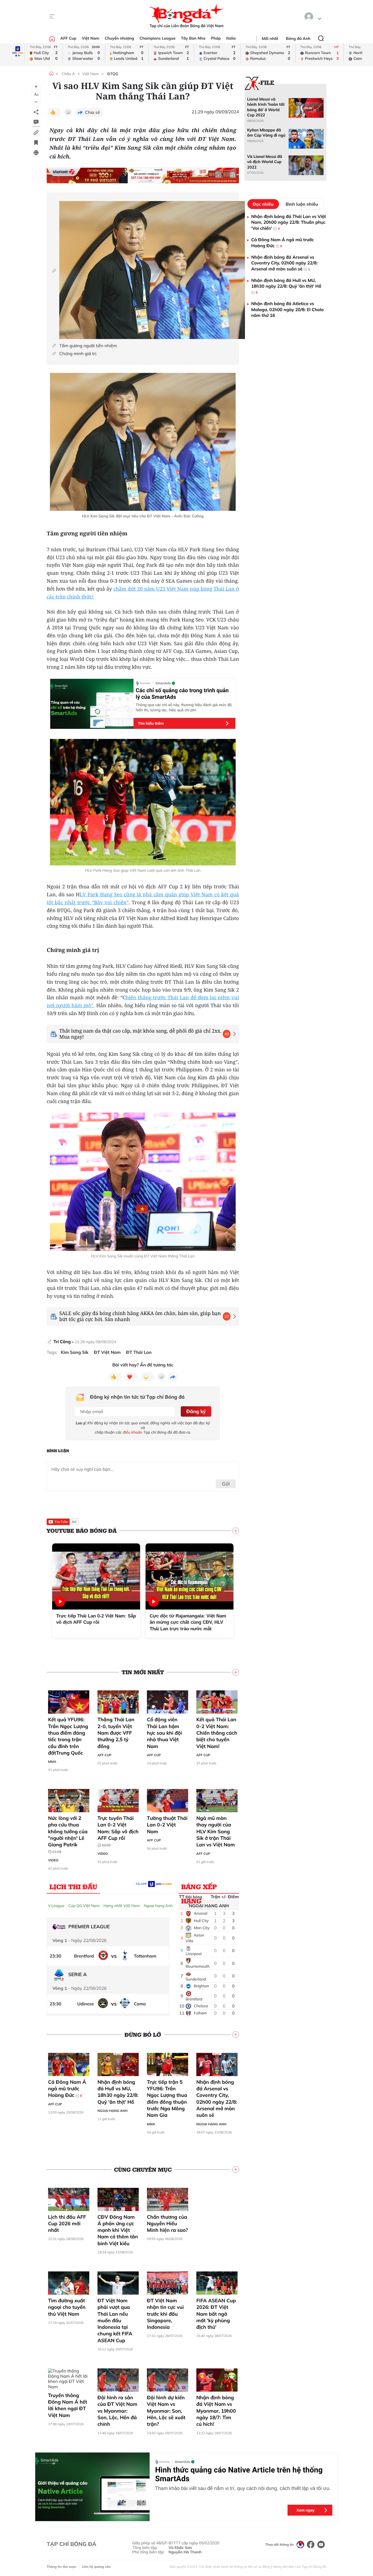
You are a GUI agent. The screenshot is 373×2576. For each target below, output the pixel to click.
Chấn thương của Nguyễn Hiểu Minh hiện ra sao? (167, 2224)
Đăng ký (196, 1411)
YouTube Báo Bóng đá (82, 1531)
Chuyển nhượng (120, 38)
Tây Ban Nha (193, 38)
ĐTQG (113, 74)
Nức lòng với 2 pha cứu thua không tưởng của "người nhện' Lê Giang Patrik (68, 1834)
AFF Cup (68, 38)
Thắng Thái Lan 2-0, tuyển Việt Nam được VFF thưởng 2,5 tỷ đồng (116, 1733)
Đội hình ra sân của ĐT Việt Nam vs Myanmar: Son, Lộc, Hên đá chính (117, 2411)
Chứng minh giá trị (78, 354)
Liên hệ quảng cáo (96, 2567)
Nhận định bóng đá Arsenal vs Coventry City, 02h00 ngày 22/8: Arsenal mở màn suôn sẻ (217, 2098)
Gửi (226, 1484)
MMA (52, 1762)
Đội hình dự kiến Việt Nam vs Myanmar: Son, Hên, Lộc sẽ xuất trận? (166, 2411)
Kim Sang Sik (75, 1352)
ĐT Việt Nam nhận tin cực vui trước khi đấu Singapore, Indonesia (165, 2314)
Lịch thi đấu (73, 1887)
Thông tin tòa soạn (61, 2567)
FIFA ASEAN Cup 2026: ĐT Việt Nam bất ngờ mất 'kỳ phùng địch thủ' (216, 2314)
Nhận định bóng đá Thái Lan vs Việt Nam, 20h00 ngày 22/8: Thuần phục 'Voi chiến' (289, 222)
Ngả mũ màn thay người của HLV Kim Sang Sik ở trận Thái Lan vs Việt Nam (216, 1831)
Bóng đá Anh (298, 39)
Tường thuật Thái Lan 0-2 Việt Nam (167, 1825)
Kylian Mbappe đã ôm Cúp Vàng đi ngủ (266, 133)
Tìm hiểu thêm (151, 723)
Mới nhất (270, 39)
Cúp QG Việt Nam (84, 1906)
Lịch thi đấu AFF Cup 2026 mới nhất (67, 2224)
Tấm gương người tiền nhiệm (88, 346)
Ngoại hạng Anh (158, 1906)
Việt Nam (90, 38)
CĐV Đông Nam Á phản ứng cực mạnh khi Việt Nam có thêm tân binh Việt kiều (118, 2230)
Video (53, 1860)
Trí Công (62, 1342)
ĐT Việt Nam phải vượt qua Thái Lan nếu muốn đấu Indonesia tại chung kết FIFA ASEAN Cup (115, 2320)
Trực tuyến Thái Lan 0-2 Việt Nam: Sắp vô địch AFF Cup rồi (118, 1831)
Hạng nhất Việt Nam (122, 1906)
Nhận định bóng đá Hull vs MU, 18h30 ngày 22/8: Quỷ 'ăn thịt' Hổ (118, 2092)
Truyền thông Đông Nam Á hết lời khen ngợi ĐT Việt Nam (68, 2405)
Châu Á (68, 74)
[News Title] (36, 143)
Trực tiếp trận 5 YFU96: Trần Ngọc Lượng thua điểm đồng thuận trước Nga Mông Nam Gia (167, 2098)
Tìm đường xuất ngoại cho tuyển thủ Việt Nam (67, 2307)
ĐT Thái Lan (139, 1352)
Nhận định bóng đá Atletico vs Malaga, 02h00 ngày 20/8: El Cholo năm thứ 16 (287, 309)
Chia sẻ (92, 112)
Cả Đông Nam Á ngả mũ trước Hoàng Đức (67, 2089)
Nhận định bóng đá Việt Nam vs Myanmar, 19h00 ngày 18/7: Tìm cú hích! (216, 2411)
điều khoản (133, 1432)
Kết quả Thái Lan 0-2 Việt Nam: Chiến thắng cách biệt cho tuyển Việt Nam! (217, 1733)
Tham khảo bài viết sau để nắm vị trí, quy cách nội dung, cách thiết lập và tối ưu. (243, 2488)
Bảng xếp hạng (199, 1888)
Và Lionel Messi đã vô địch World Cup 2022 (265, 162)
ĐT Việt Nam (107, 1352)
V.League (56, 1906)
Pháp (216, 38)
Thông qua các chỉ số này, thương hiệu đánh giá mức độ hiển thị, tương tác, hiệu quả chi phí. (184, 707)
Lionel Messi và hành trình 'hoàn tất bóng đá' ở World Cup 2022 (266, 107)
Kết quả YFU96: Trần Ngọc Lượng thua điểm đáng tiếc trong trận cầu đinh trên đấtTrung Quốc (68, 1736)
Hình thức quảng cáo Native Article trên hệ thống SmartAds (239, 2474)
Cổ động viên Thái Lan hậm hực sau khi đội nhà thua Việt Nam (164, 1733)
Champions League (158, 38)
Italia (231, 38)
